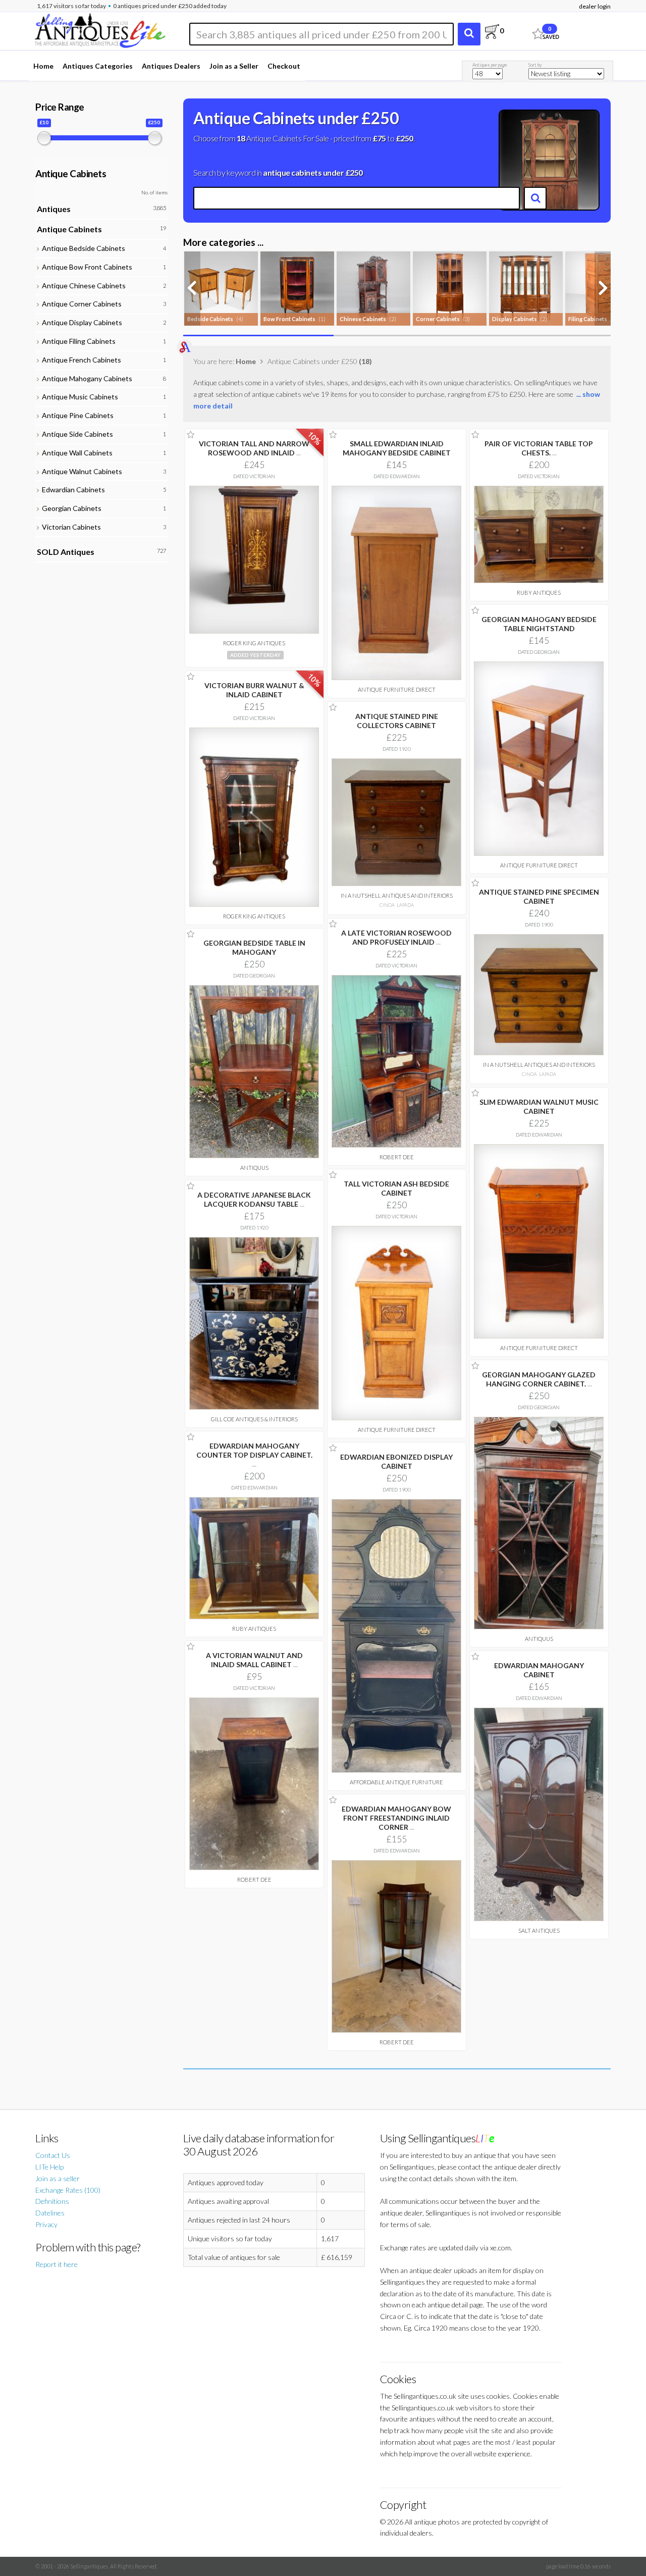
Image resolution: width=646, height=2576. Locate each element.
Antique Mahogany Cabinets (86, 378)
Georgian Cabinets (70, 508)
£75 (379, 138)
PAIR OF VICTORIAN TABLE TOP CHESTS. (539, 448)
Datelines (50, 2213)
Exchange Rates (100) (68, 2190)
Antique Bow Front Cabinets (86, 267)
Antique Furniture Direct (397, 689)
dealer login (595, 6)
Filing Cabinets (588, 319)
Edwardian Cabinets (72, 490)
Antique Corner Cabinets (80, 304)
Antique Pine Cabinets (76, 415)
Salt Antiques (539, 1930)
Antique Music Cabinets (78, 397)
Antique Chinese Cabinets (82, 286)
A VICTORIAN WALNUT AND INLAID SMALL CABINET (254, 1660)
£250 (405, 138)
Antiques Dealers (171, 66)
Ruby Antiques (539, 593)
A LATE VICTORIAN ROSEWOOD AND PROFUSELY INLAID (396, 937)
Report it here (57, 2264)
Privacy (46, 2224)
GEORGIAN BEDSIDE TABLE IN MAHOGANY (254, 947)
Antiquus (254, 1168)
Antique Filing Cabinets (77, 341)
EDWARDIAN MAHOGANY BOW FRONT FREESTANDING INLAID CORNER (396, 1818)
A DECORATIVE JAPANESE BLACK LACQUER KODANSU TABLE (254, 1199)
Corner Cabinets (438, 319)
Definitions (52, 2201)
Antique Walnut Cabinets (80, 471)
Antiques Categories (98, 66)
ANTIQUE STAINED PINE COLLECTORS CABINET (397, 721)
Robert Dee (397, 1157)
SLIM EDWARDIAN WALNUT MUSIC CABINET (539, 1106)
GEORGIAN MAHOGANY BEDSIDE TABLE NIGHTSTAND (539, 624)
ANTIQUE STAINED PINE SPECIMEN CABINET (539, 896)
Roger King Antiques (254, 643)
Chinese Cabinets (363, 319)
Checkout (284, 66)
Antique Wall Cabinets (76, 453)
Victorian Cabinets (70, 527)
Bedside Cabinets (210, 319)
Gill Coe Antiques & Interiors (254, 1419)
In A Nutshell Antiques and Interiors (397, 895)
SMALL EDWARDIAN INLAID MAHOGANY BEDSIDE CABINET (397, 448)
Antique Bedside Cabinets (82, 248)
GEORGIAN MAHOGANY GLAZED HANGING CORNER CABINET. (539, 1379)
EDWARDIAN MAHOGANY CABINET (539, 1670)
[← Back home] (99, 29)
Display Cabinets (515, 319)
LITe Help (49, 2167)
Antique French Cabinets (80, 360)
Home (43, 66)
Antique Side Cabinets (76, 434)
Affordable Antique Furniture (396, 1782)
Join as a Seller (234, 66)
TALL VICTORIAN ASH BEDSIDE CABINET (396, 1188)
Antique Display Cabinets (80, 322)
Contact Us (53, 2155)
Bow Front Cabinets (289, 319)
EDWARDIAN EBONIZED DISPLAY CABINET (396, 1461)
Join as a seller (58, 2178)
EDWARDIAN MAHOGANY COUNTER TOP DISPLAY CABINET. (254, 1455)
